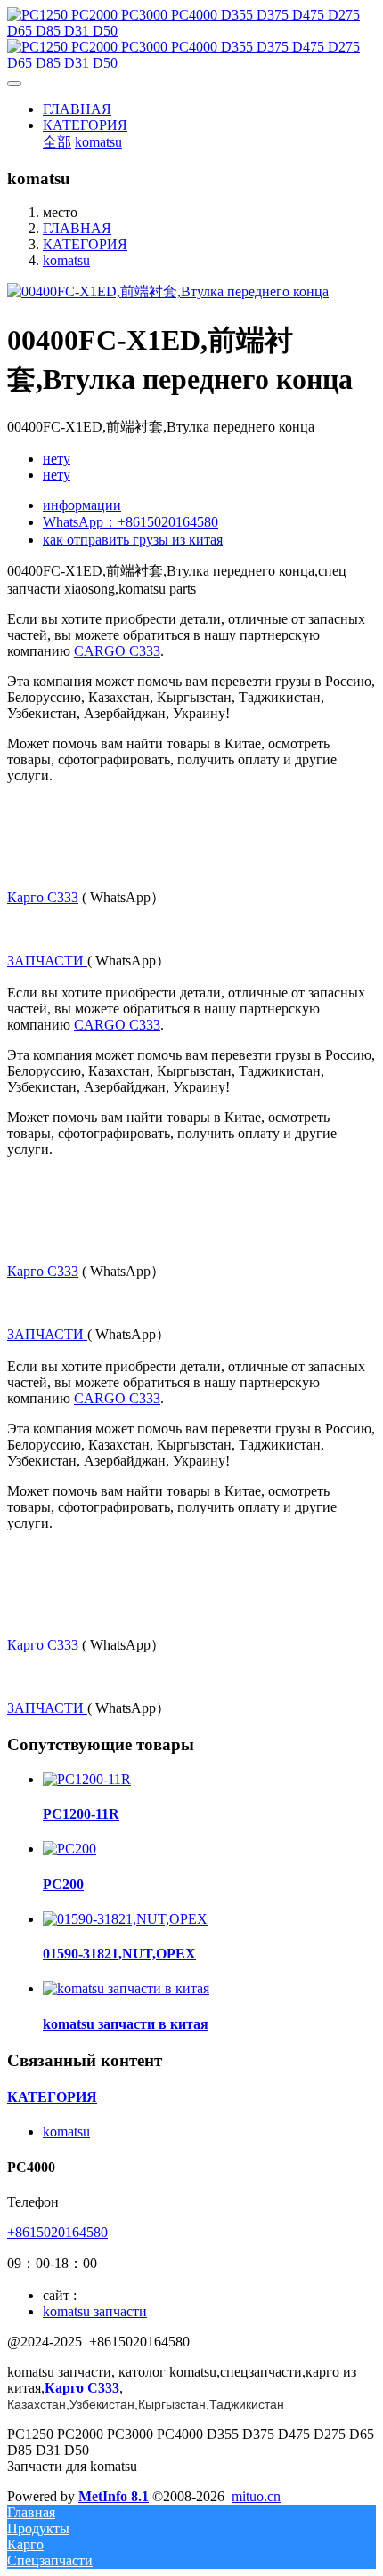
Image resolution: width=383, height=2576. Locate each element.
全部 (57, 142)
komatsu (66, 260)
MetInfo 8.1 (114, 2496)
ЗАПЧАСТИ (47, 961)
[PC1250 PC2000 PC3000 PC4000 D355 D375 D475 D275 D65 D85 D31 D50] (191, 39)
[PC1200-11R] (87, 1779)
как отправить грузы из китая (133, 540)
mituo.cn (256, 2496)
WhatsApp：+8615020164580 (130, 522)
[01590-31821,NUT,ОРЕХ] (125, 1919)
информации (82, 505)
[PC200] (69, 1849)
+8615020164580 (57, 2232)
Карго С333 (43, 897)
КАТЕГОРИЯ (85, 244)
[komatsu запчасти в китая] (126, 1988)
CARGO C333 (117, 651)
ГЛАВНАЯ (77, 109)
